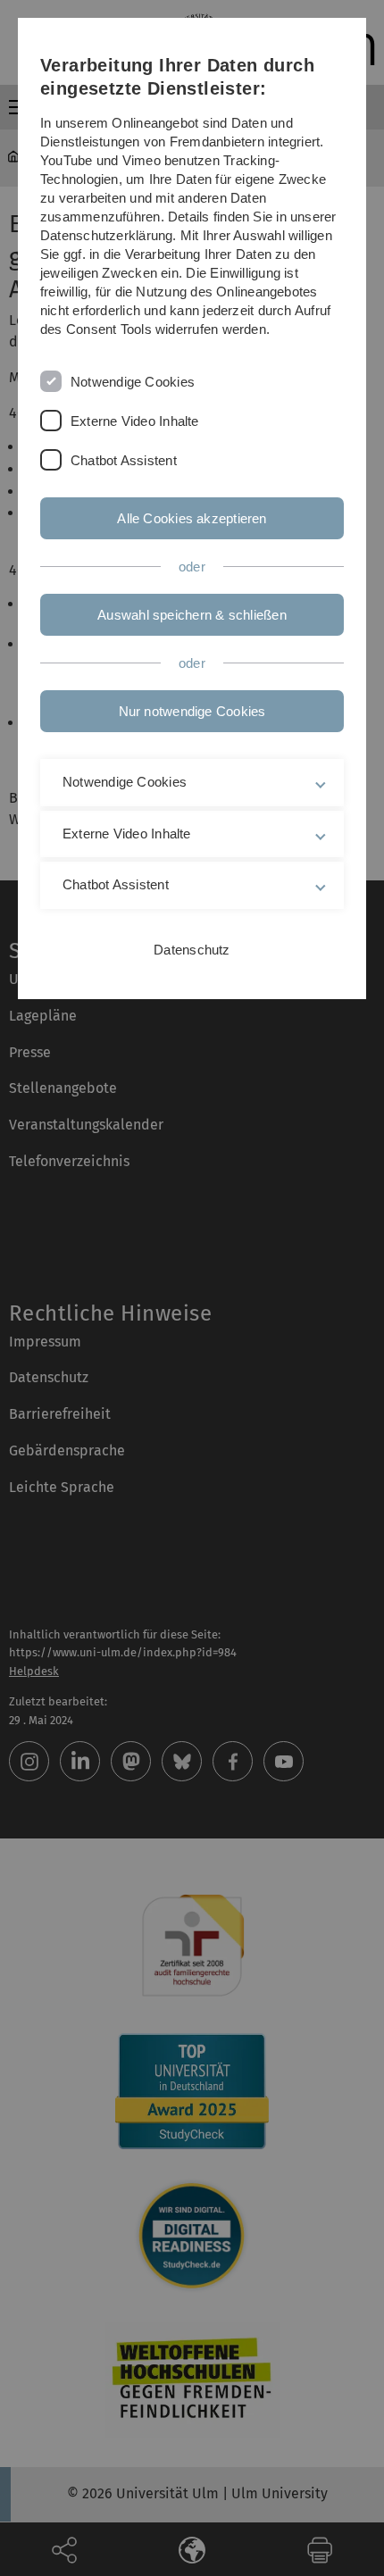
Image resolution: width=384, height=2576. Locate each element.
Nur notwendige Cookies (192, 711)
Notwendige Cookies (133, 382)
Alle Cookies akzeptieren (192, 518)
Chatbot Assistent (124, 460)
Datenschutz (192, 950)
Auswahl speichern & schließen (192, 615)
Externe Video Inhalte (135, 421)
